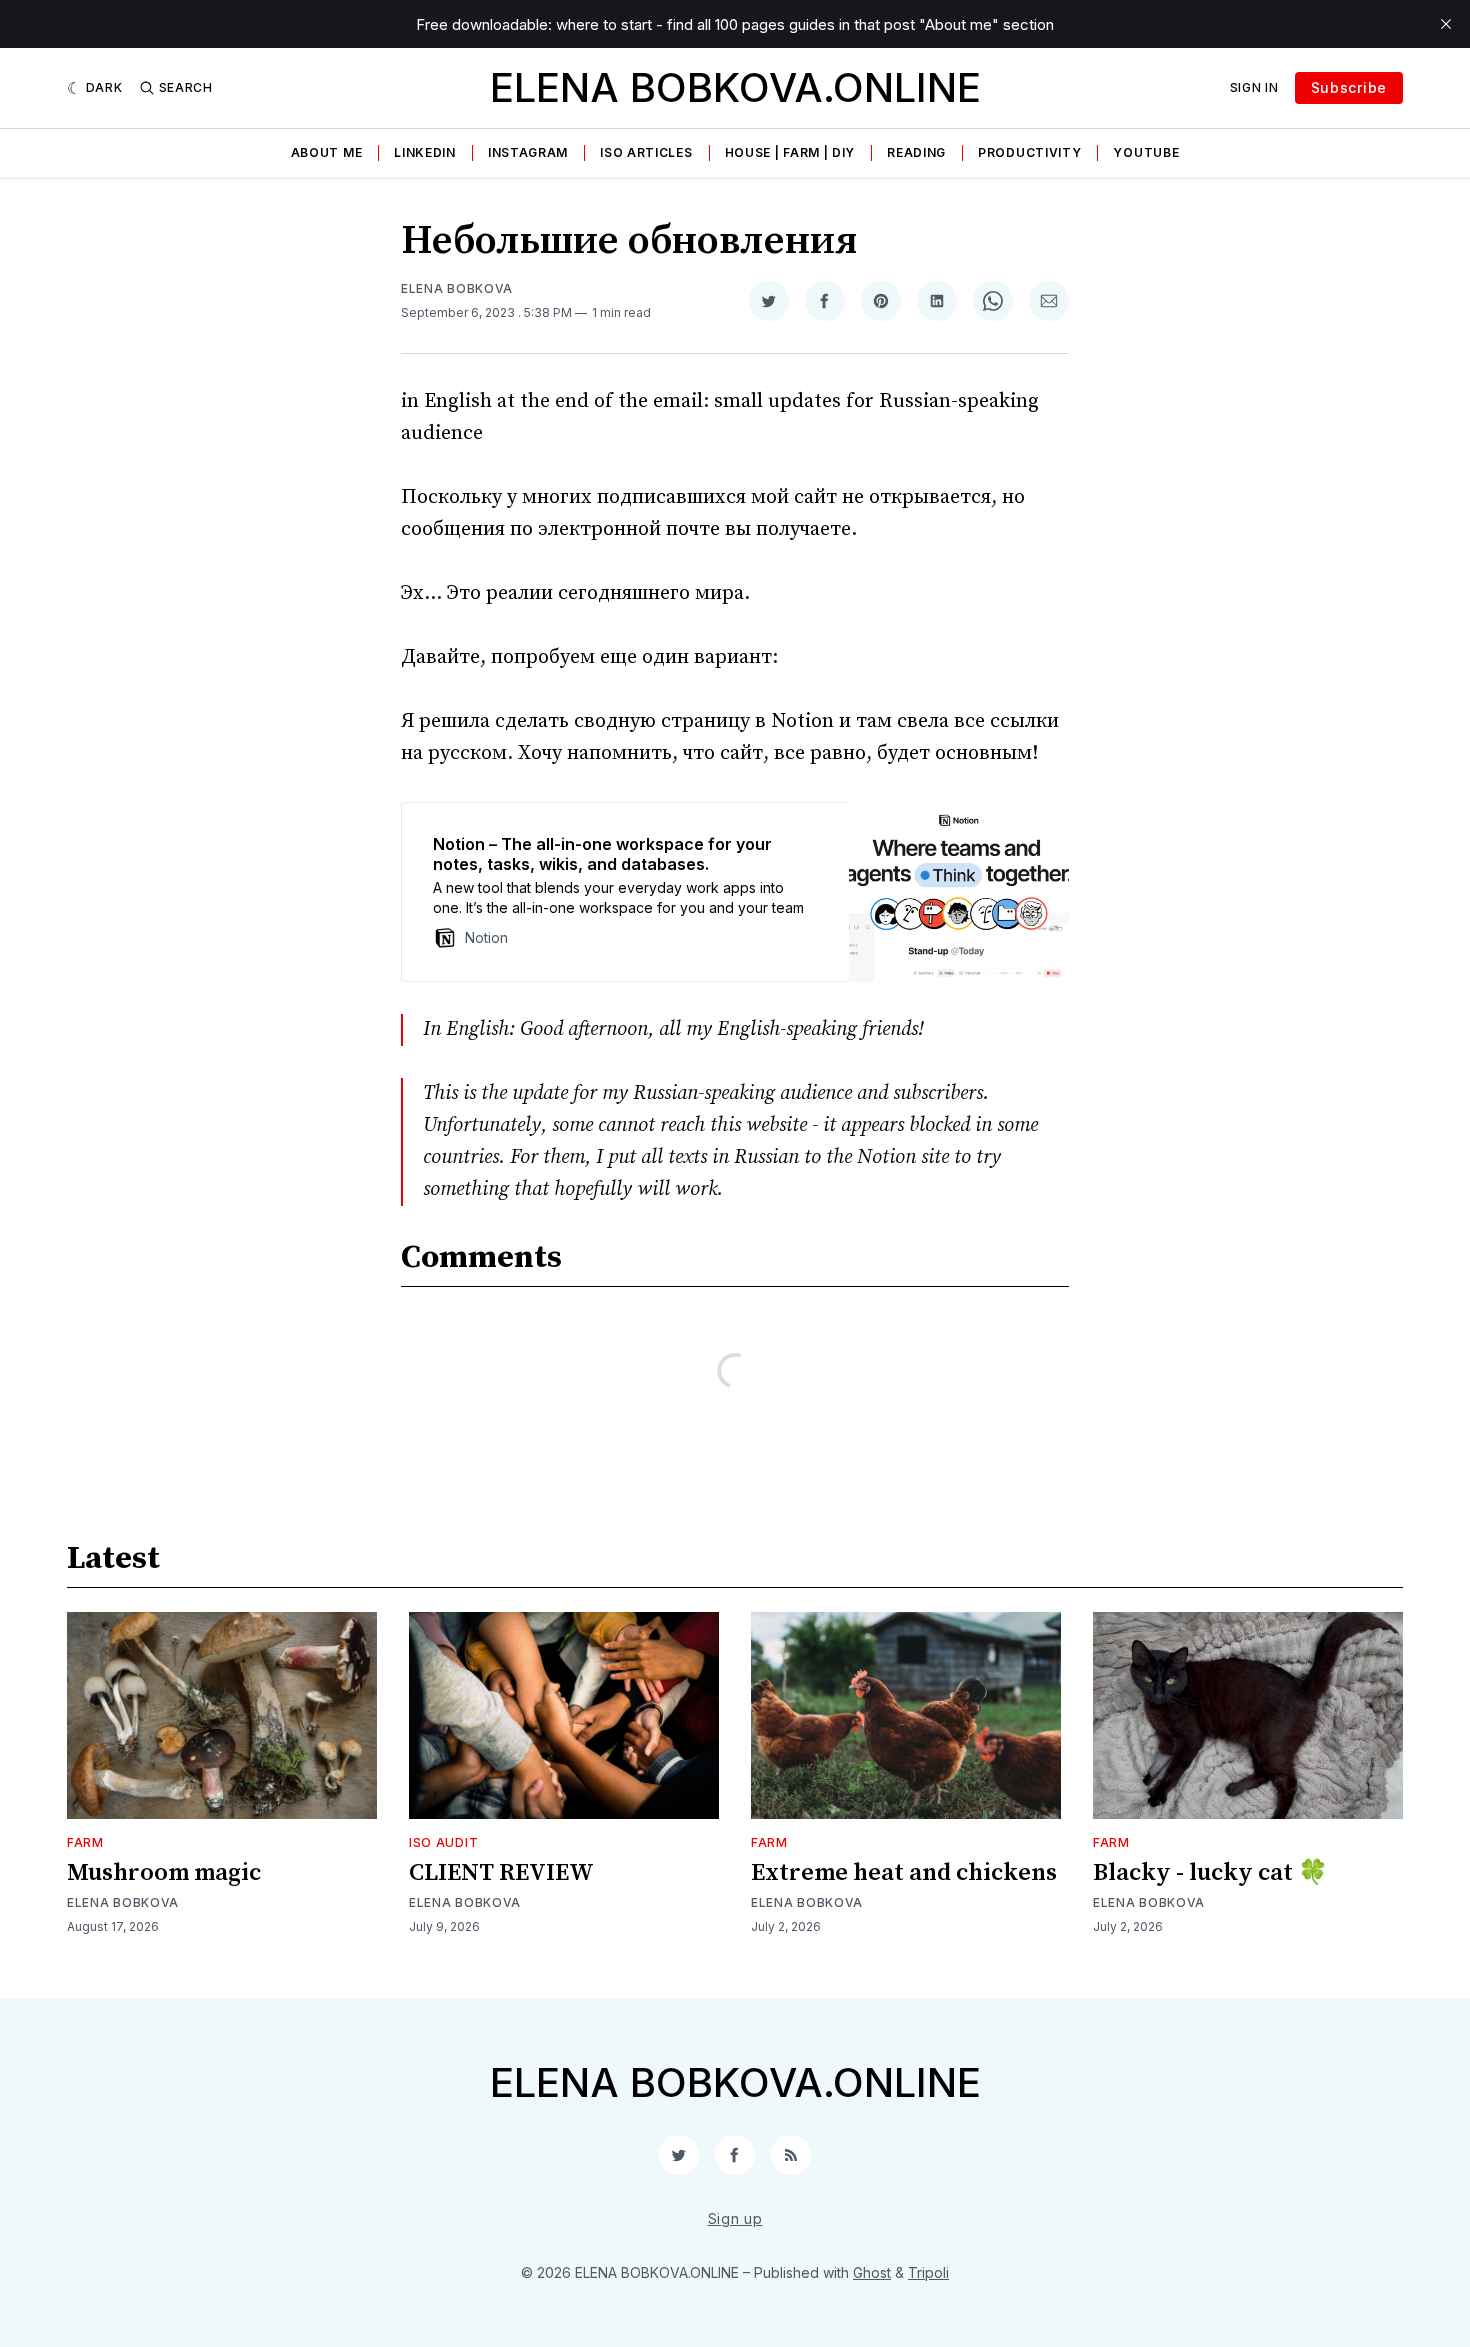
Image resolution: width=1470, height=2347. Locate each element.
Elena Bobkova (457, 288)
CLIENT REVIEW (501, 1873)
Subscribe (1349, 87)
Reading (916, 152)
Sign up (735, 2218)
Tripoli (928, 2272)
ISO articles (646, 152)
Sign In (1254, 87)
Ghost (872, 2272)
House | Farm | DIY (790, 152)
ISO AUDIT (443, 1842)
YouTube (1146, 152)
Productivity (1029, 152)
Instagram (528, 152)
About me (327, 152)
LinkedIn (425, 152)
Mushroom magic (164, 1873)
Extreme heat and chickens (904, 1873)
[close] (1446, 24)
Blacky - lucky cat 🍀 (1210, 1873)
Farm (85, 1842)
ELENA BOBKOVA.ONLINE (735, 87)
